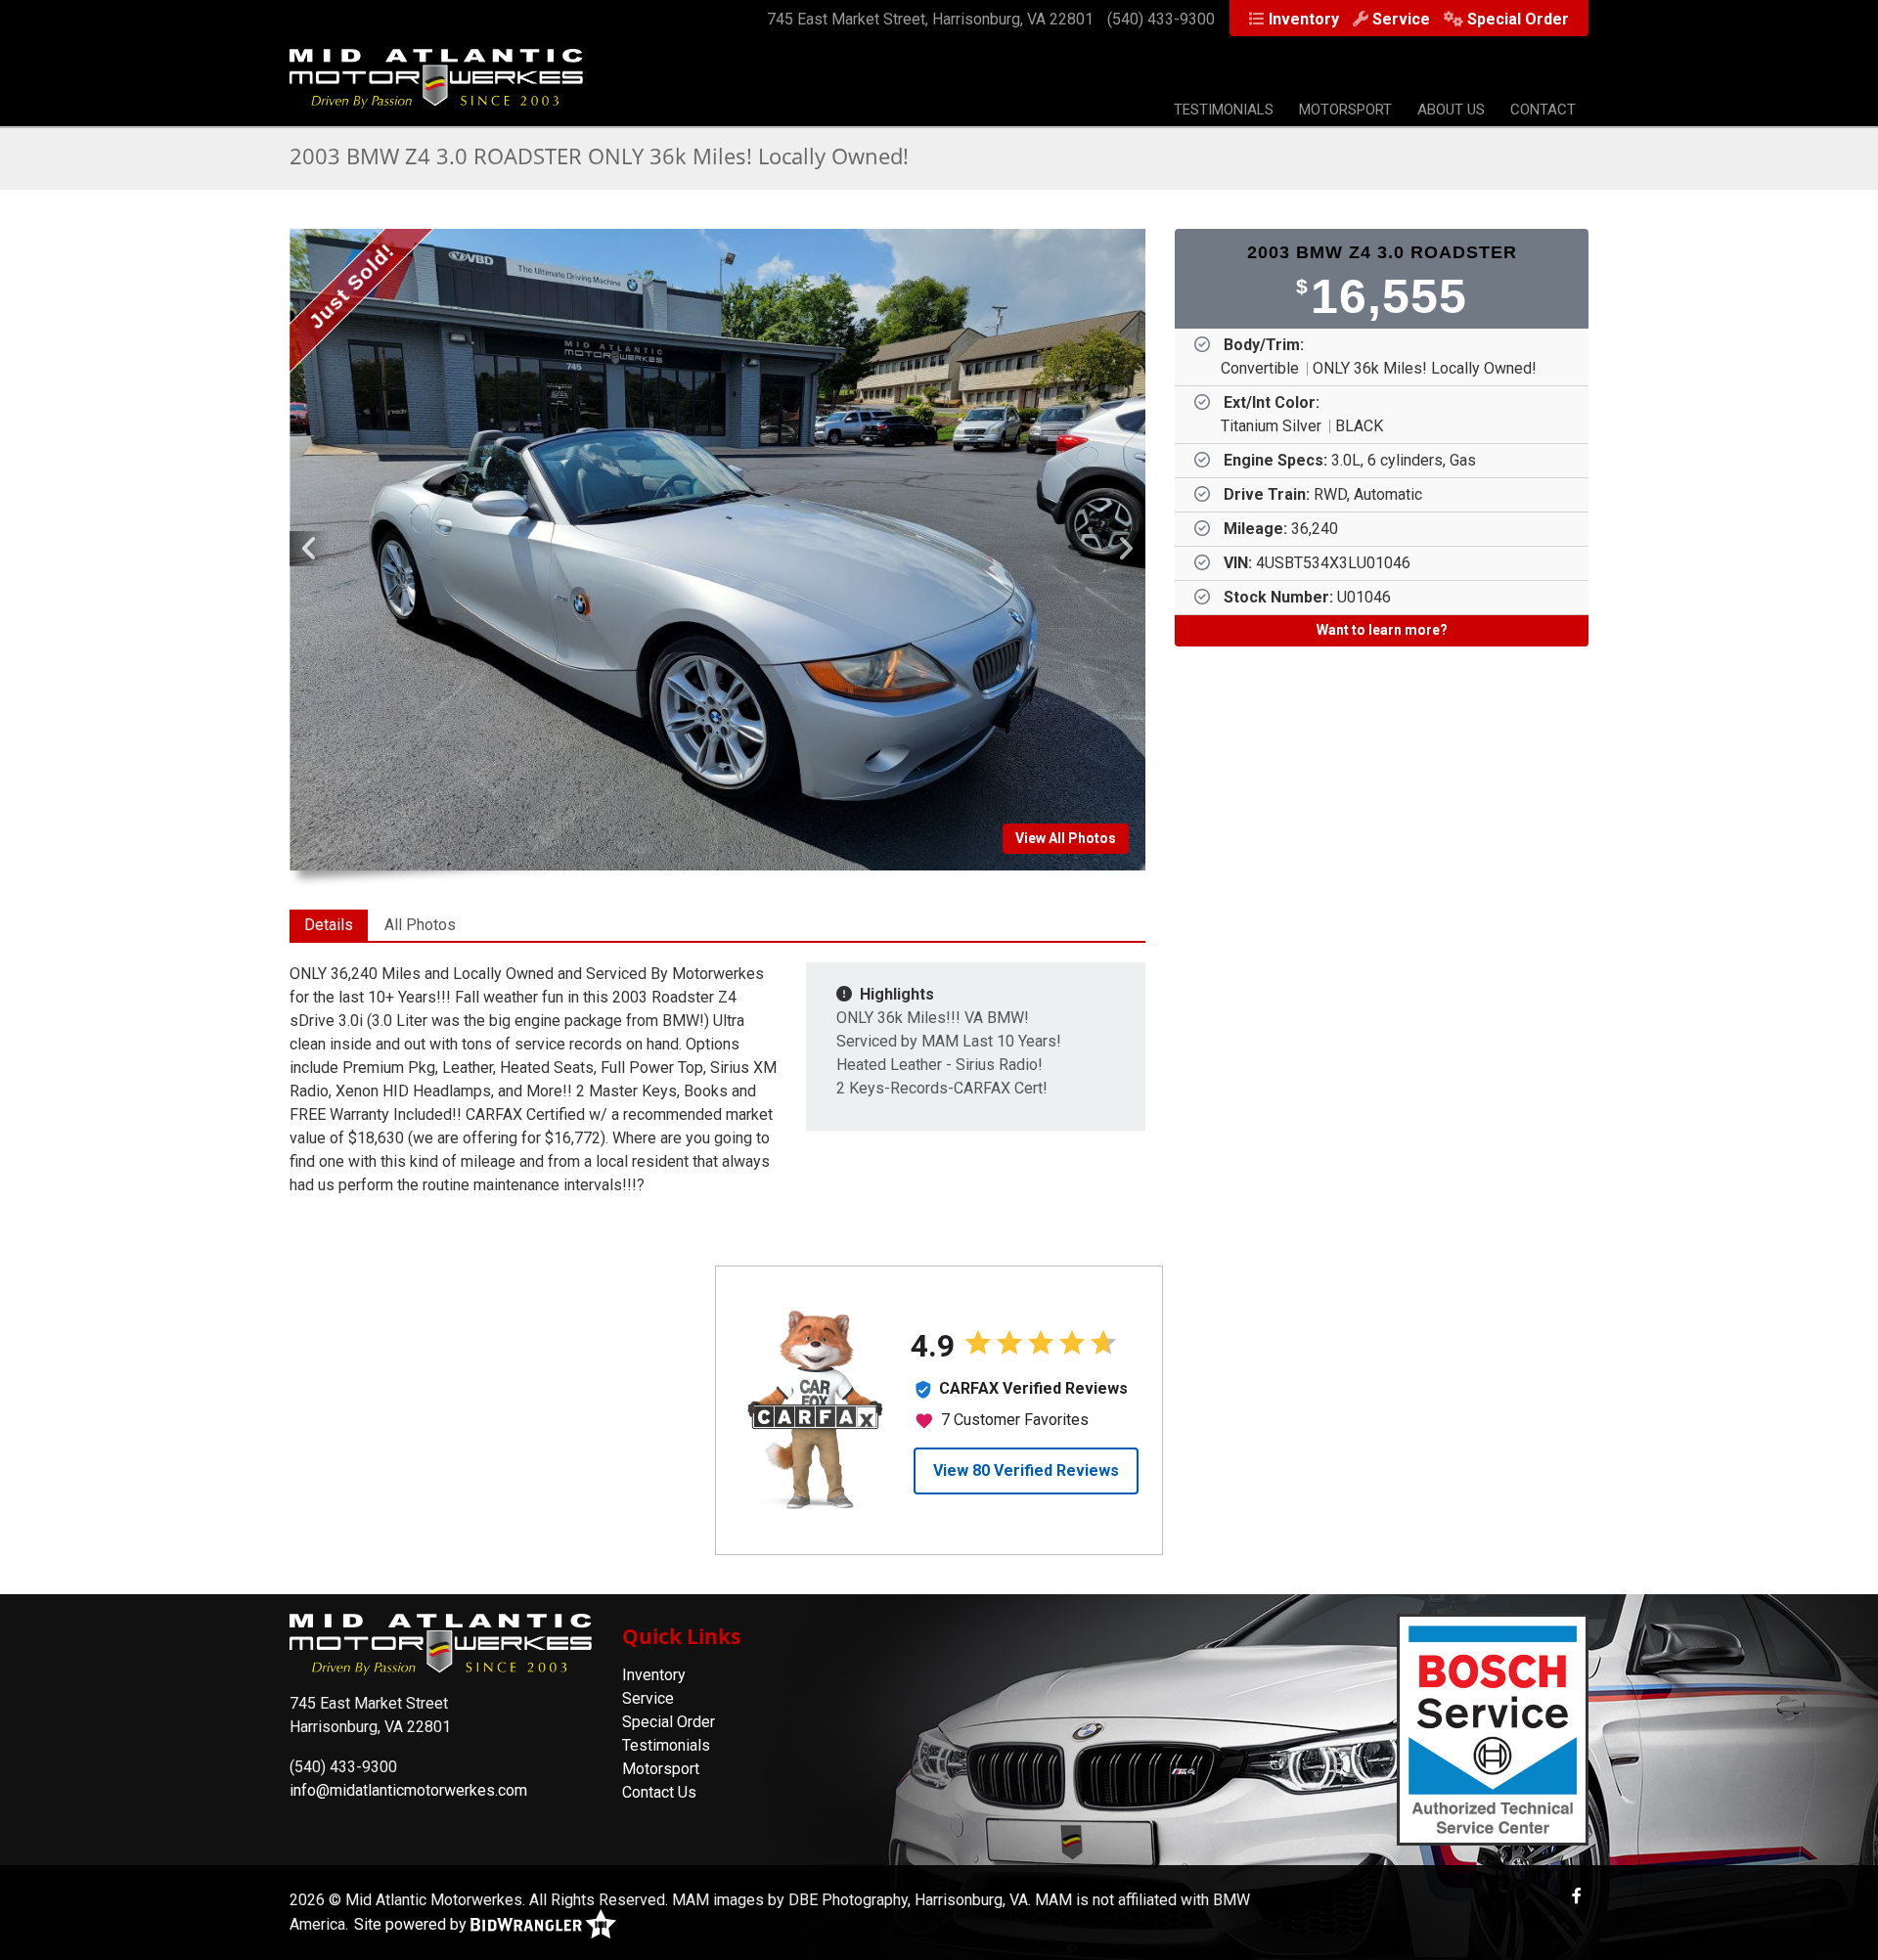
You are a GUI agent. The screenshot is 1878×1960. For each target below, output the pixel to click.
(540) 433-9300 (1161, 19)
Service (1401, 19)
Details (329, 925)
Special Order (1518, 19)
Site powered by (412, 1924)
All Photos (420, 925)
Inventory (1304, 19)
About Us (1451, 110)
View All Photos (1066, 838)
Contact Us (659, 1792)
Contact (1543, 110)
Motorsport (1345, 110)
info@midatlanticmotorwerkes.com (408, 1790)
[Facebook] (1577, 1896)
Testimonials (1224, 110)
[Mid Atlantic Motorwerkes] (436, 89)
